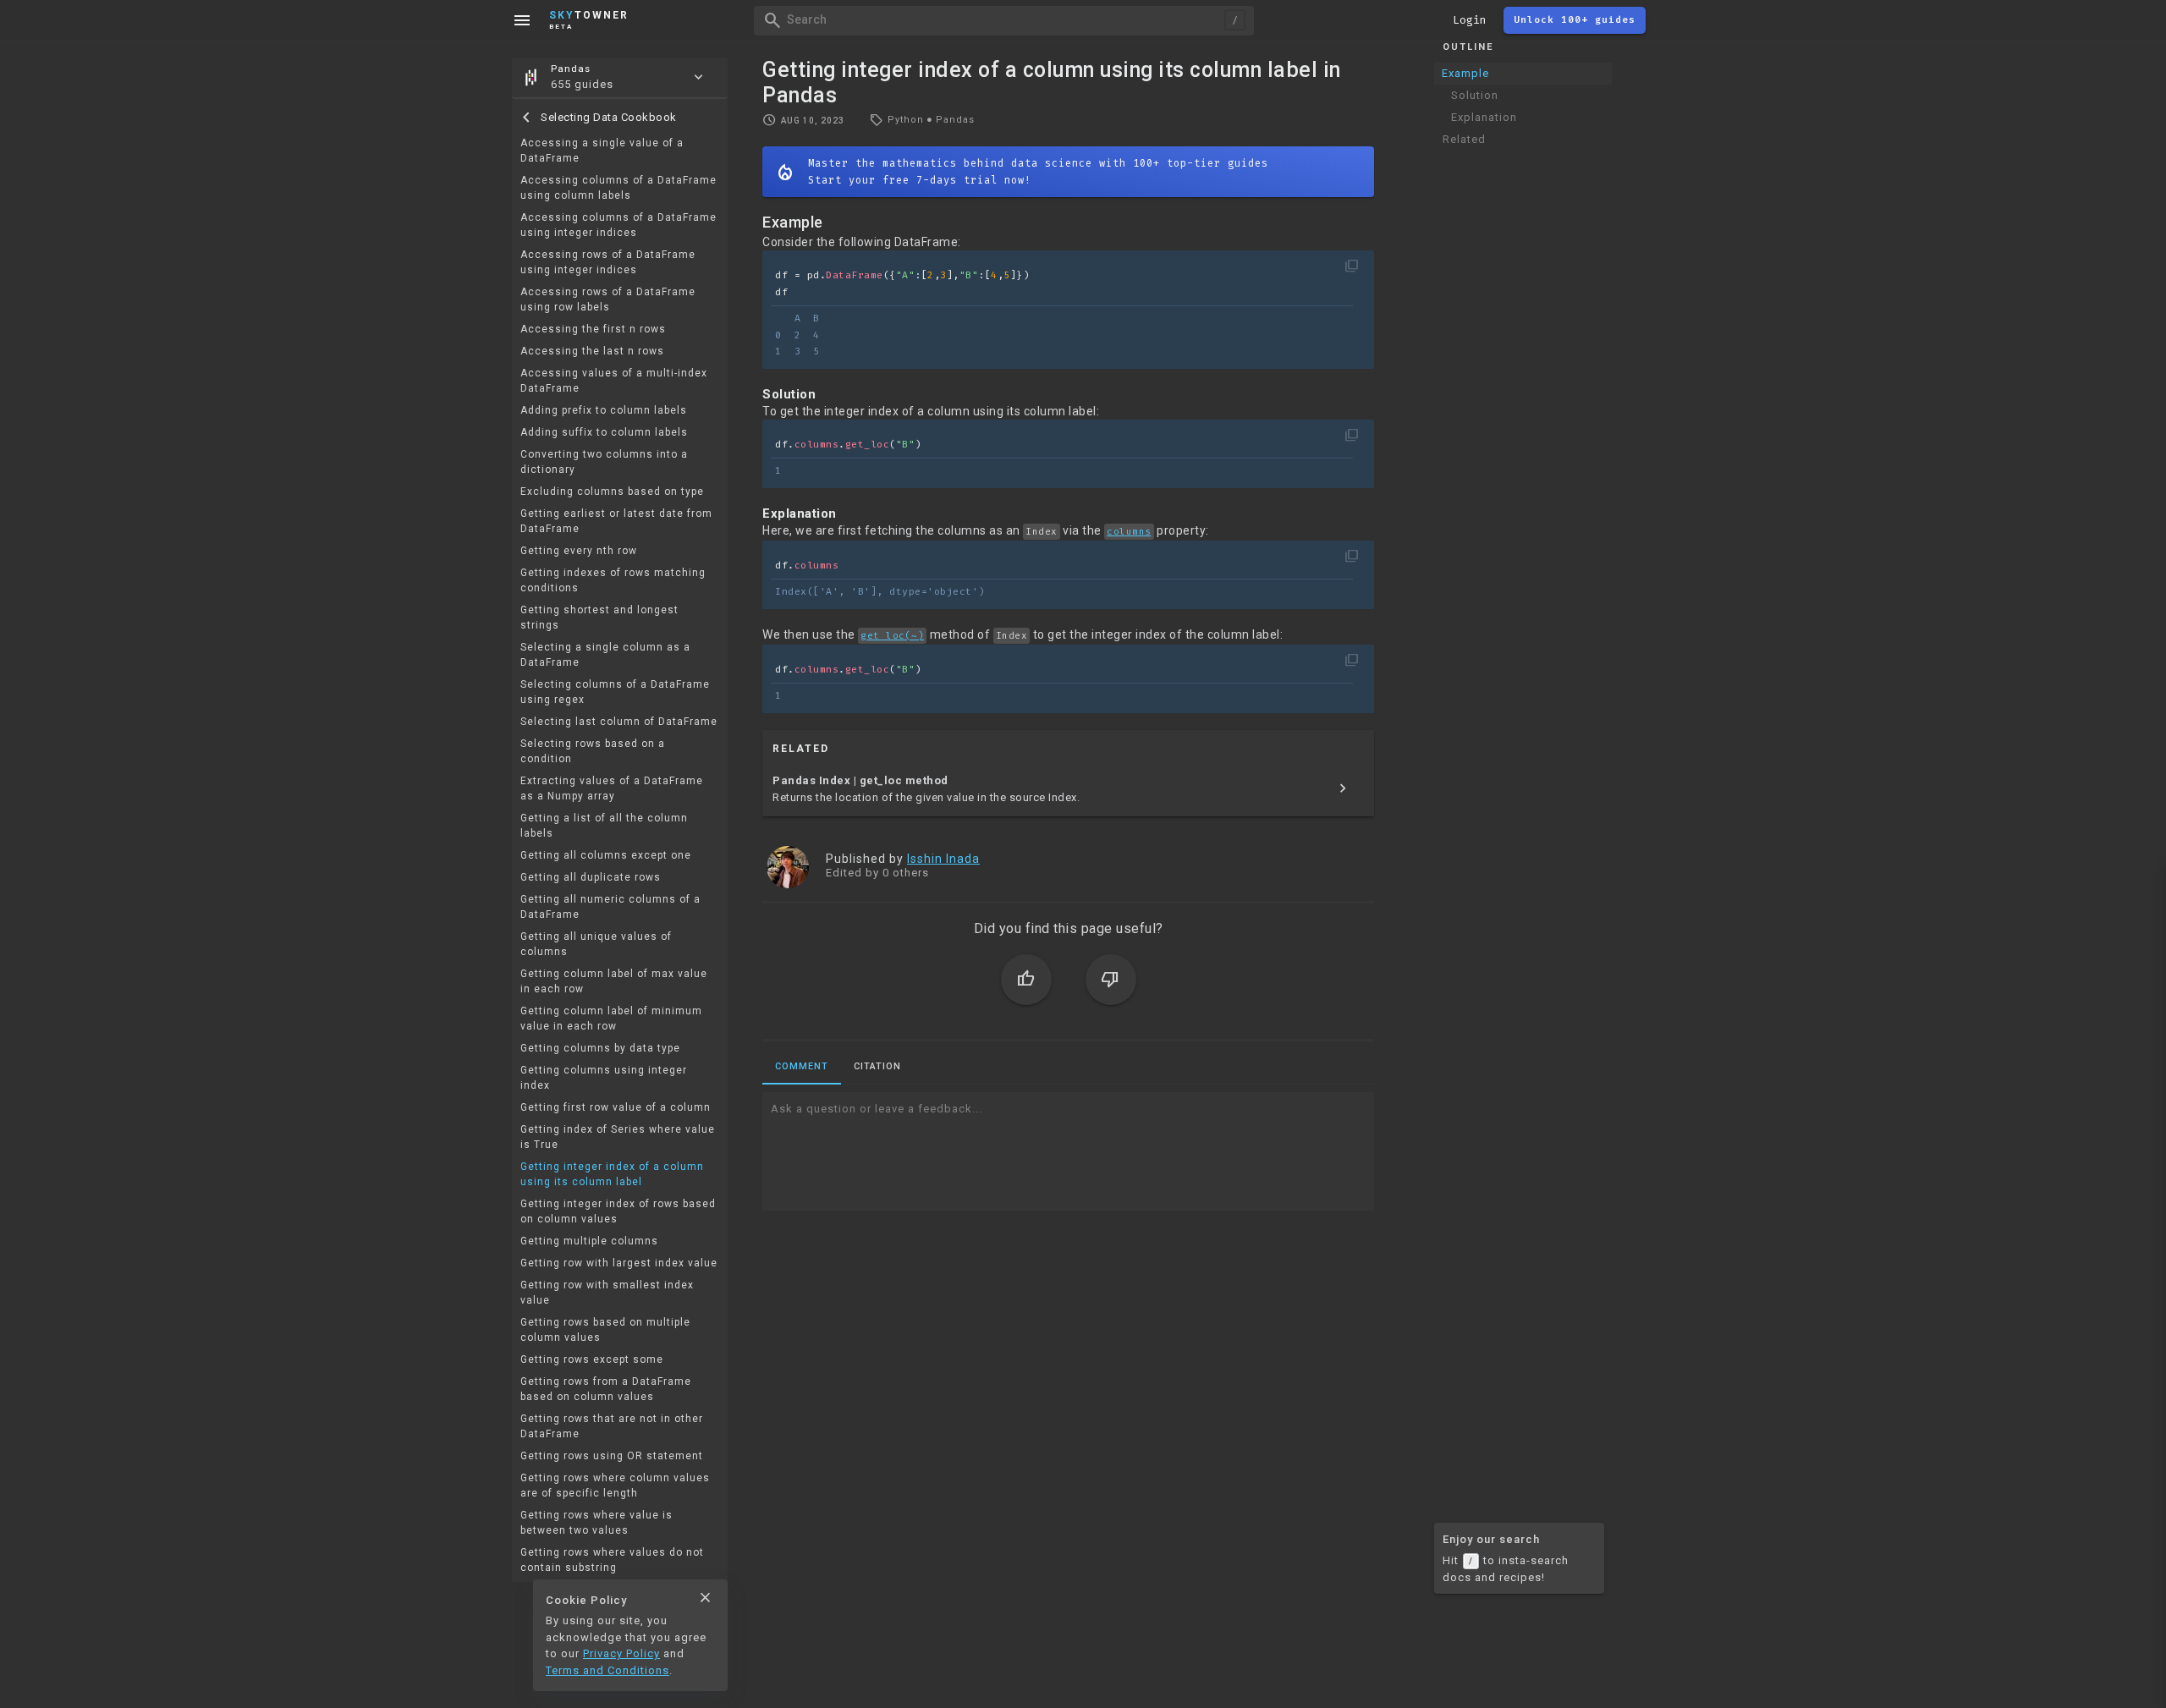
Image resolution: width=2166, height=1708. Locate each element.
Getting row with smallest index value (607, 1293)
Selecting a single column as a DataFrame (605, 655)
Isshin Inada (943, 859)
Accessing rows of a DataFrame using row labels (608, 299)
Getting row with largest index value (619, 1263)
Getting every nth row (579, 551)
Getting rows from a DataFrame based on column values (606, 1389)
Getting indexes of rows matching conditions (613, 580)
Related (1464, 139)
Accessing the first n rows (593, 329)
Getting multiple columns (589, 1241)
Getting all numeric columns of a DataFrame (610, 907)
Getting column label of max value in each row (614, 981)
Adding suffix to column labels (604, 432)
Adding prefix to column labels (604, 410)
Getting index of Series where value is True (618, 1137)
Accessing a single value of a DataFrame (602, 151)
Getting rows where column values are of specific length (615, 1486)
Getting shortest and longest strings (599, 618)
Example (1465, 73)
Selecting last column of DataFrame (619, 722)
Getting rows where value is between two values (596, 1523)
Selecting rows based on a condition (593, 751)
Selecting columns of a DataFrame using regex (615, 692)
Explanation (1484, 117)
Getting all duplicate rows (591, 877)
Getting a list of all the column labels (604, 826)
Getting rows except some (592, 1359)
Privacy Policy (621, 1653)
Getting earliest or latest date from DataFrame (616, 521)
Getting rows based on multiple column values (605, 1330)
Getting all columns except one (606, 855)
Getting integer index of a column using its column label (612, 1174)
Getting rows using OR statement (612, 1456)
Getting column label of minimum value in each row (611, 1019)
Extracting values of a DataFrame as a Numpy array (612, 788)
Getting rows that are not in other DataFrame (612, 1426)
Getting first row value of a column (616, 1107)
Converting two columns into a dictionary (604, 462)
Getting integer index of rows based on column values (618, 1211)
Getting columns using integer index (604, 1078)
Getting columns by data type (600, 1048)
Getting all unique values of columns (596, 944)
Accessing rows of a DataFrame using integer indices (608, 262)
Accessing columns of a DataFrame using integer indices (618, 225)
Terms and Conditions (607, 1670)
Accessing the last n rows (592, 351)
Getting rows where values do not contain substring (612, 1560)
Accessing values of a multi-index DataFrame (614, 381)
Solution (1475, 95)
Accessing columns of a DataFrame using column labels (618, 188)
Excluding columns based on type (612, 492)
